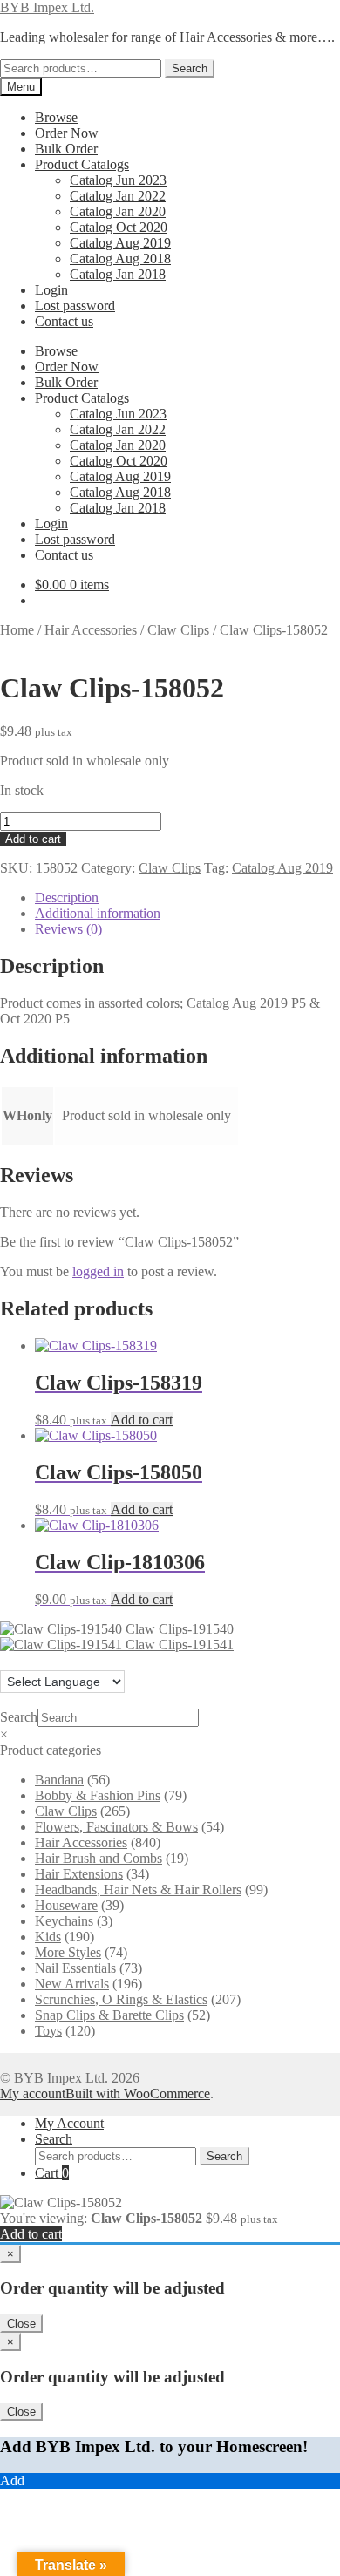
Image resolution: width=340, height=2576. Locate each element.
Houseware (66, 1905)
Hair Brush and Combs (99, 1858)
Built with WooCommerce (138, 2093)
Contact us (64, 321)
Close (21, 2324)
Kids (48, 1937)
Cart (52, 2173)
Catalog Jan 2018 (118, 274)
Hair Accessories (91, 630)
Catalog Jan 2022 (118, 196)
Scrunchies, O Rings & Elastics (121, 1999)
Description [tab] (67, 897)
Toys (48, 2031)
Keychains (64, 1921)
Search (190, 68)
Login (51, 290)
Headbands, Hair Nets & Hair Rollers (138, 1890)
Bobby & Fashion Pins (98, 1795)
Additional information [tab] (98, 913)
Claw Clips (178, 630)
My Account (69, 2123)
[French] (25, 1660)
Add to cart (33, 839)
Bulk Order (66, 149)
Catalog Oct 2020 (119, 227)
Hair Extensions (79, 1874)
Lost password (75, 306)
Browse (56, 117)
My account (33, 2093)
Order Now (67, 133)
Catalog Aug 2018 (120, 258)
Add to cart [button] (142, 1420)
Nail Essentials (75, 1968)
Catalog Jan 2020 (118, 211)
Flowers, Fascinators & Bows (116, 1827)
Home (17, 630)
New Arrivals (72, 1984)
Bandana (59, 1780)
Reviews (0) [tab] (68, 929)
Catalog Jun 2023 (118, 180)
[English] (8, 1660)
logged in (98, 1271)
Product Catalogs (82, 164)
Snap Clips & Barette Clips (109, 2015)
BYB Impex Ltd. (47, 7)
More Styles (68, 1952)
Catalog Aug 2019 (120, 243)
